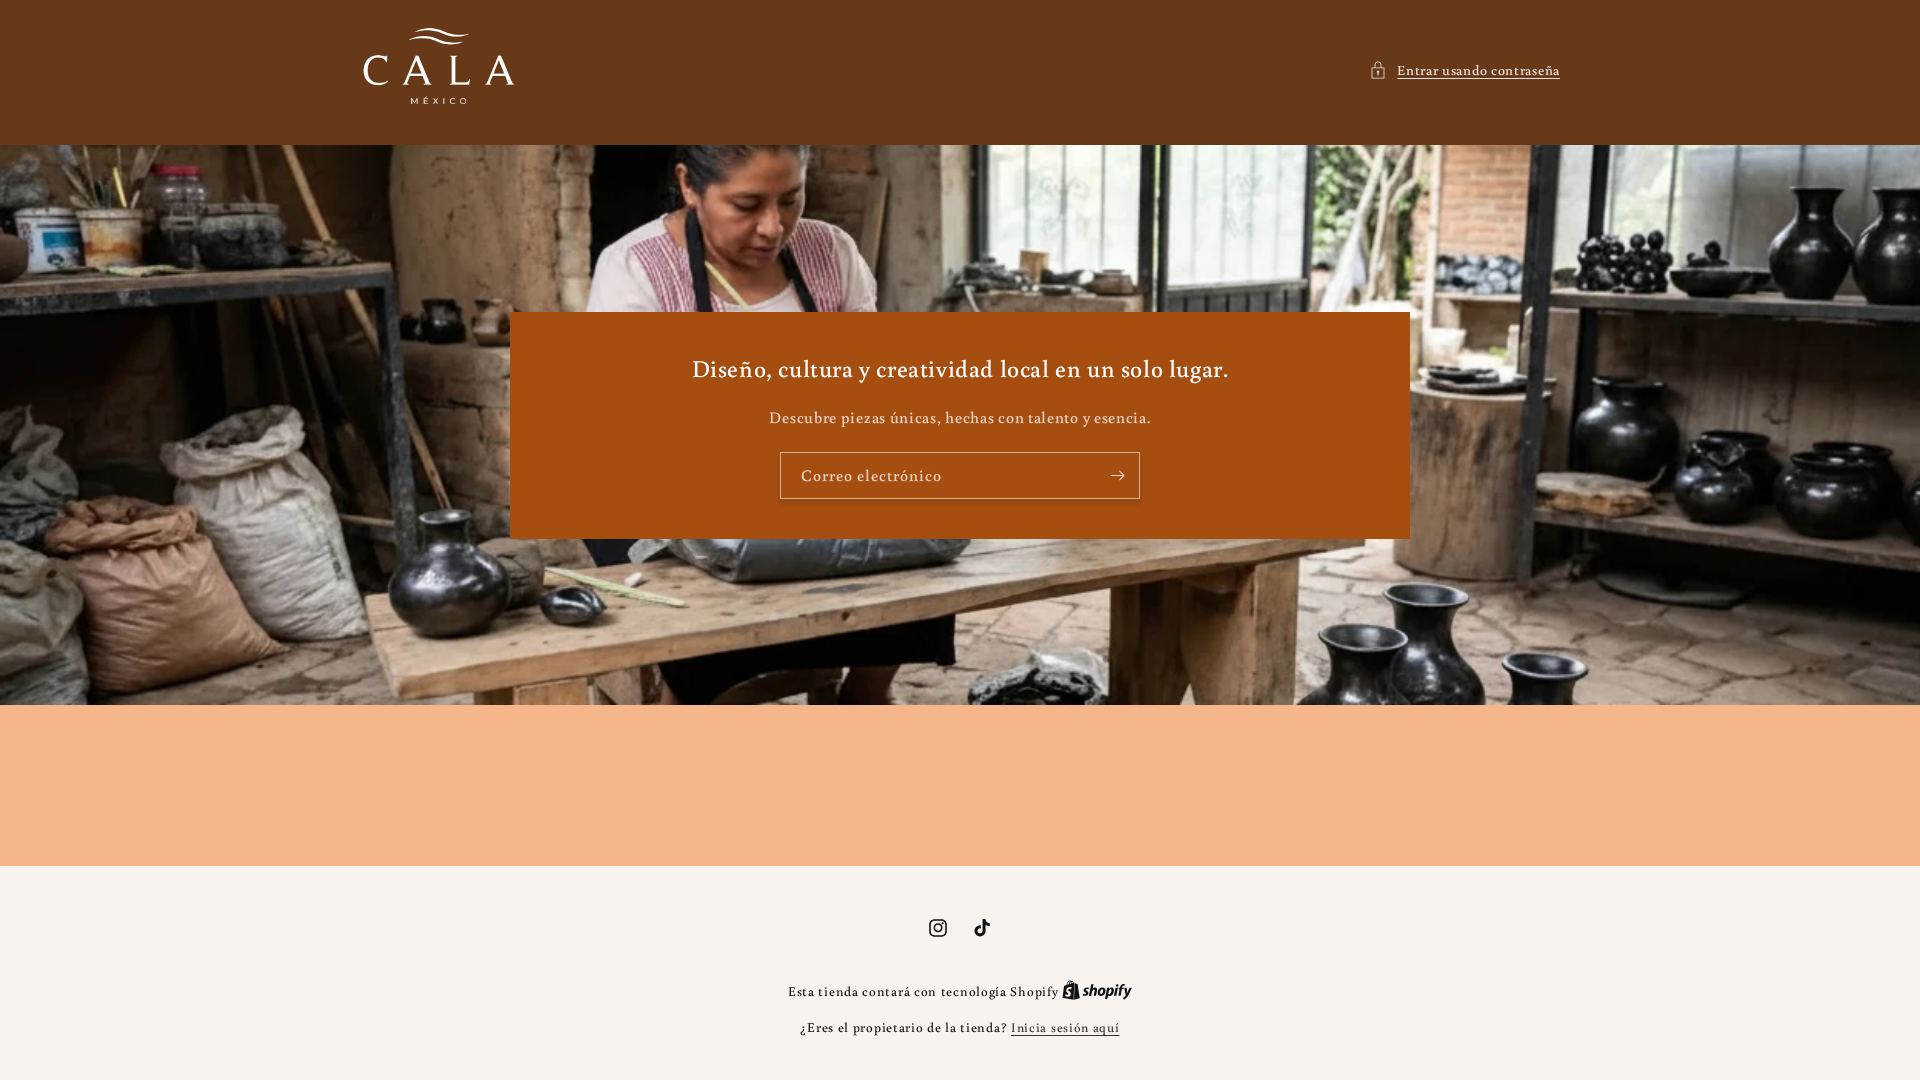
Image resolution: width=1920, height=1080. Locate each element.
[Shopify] (1097, 991)
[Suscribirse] (1117, 475)
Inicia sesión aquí (1065, 1027)
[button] (1464, 70)
